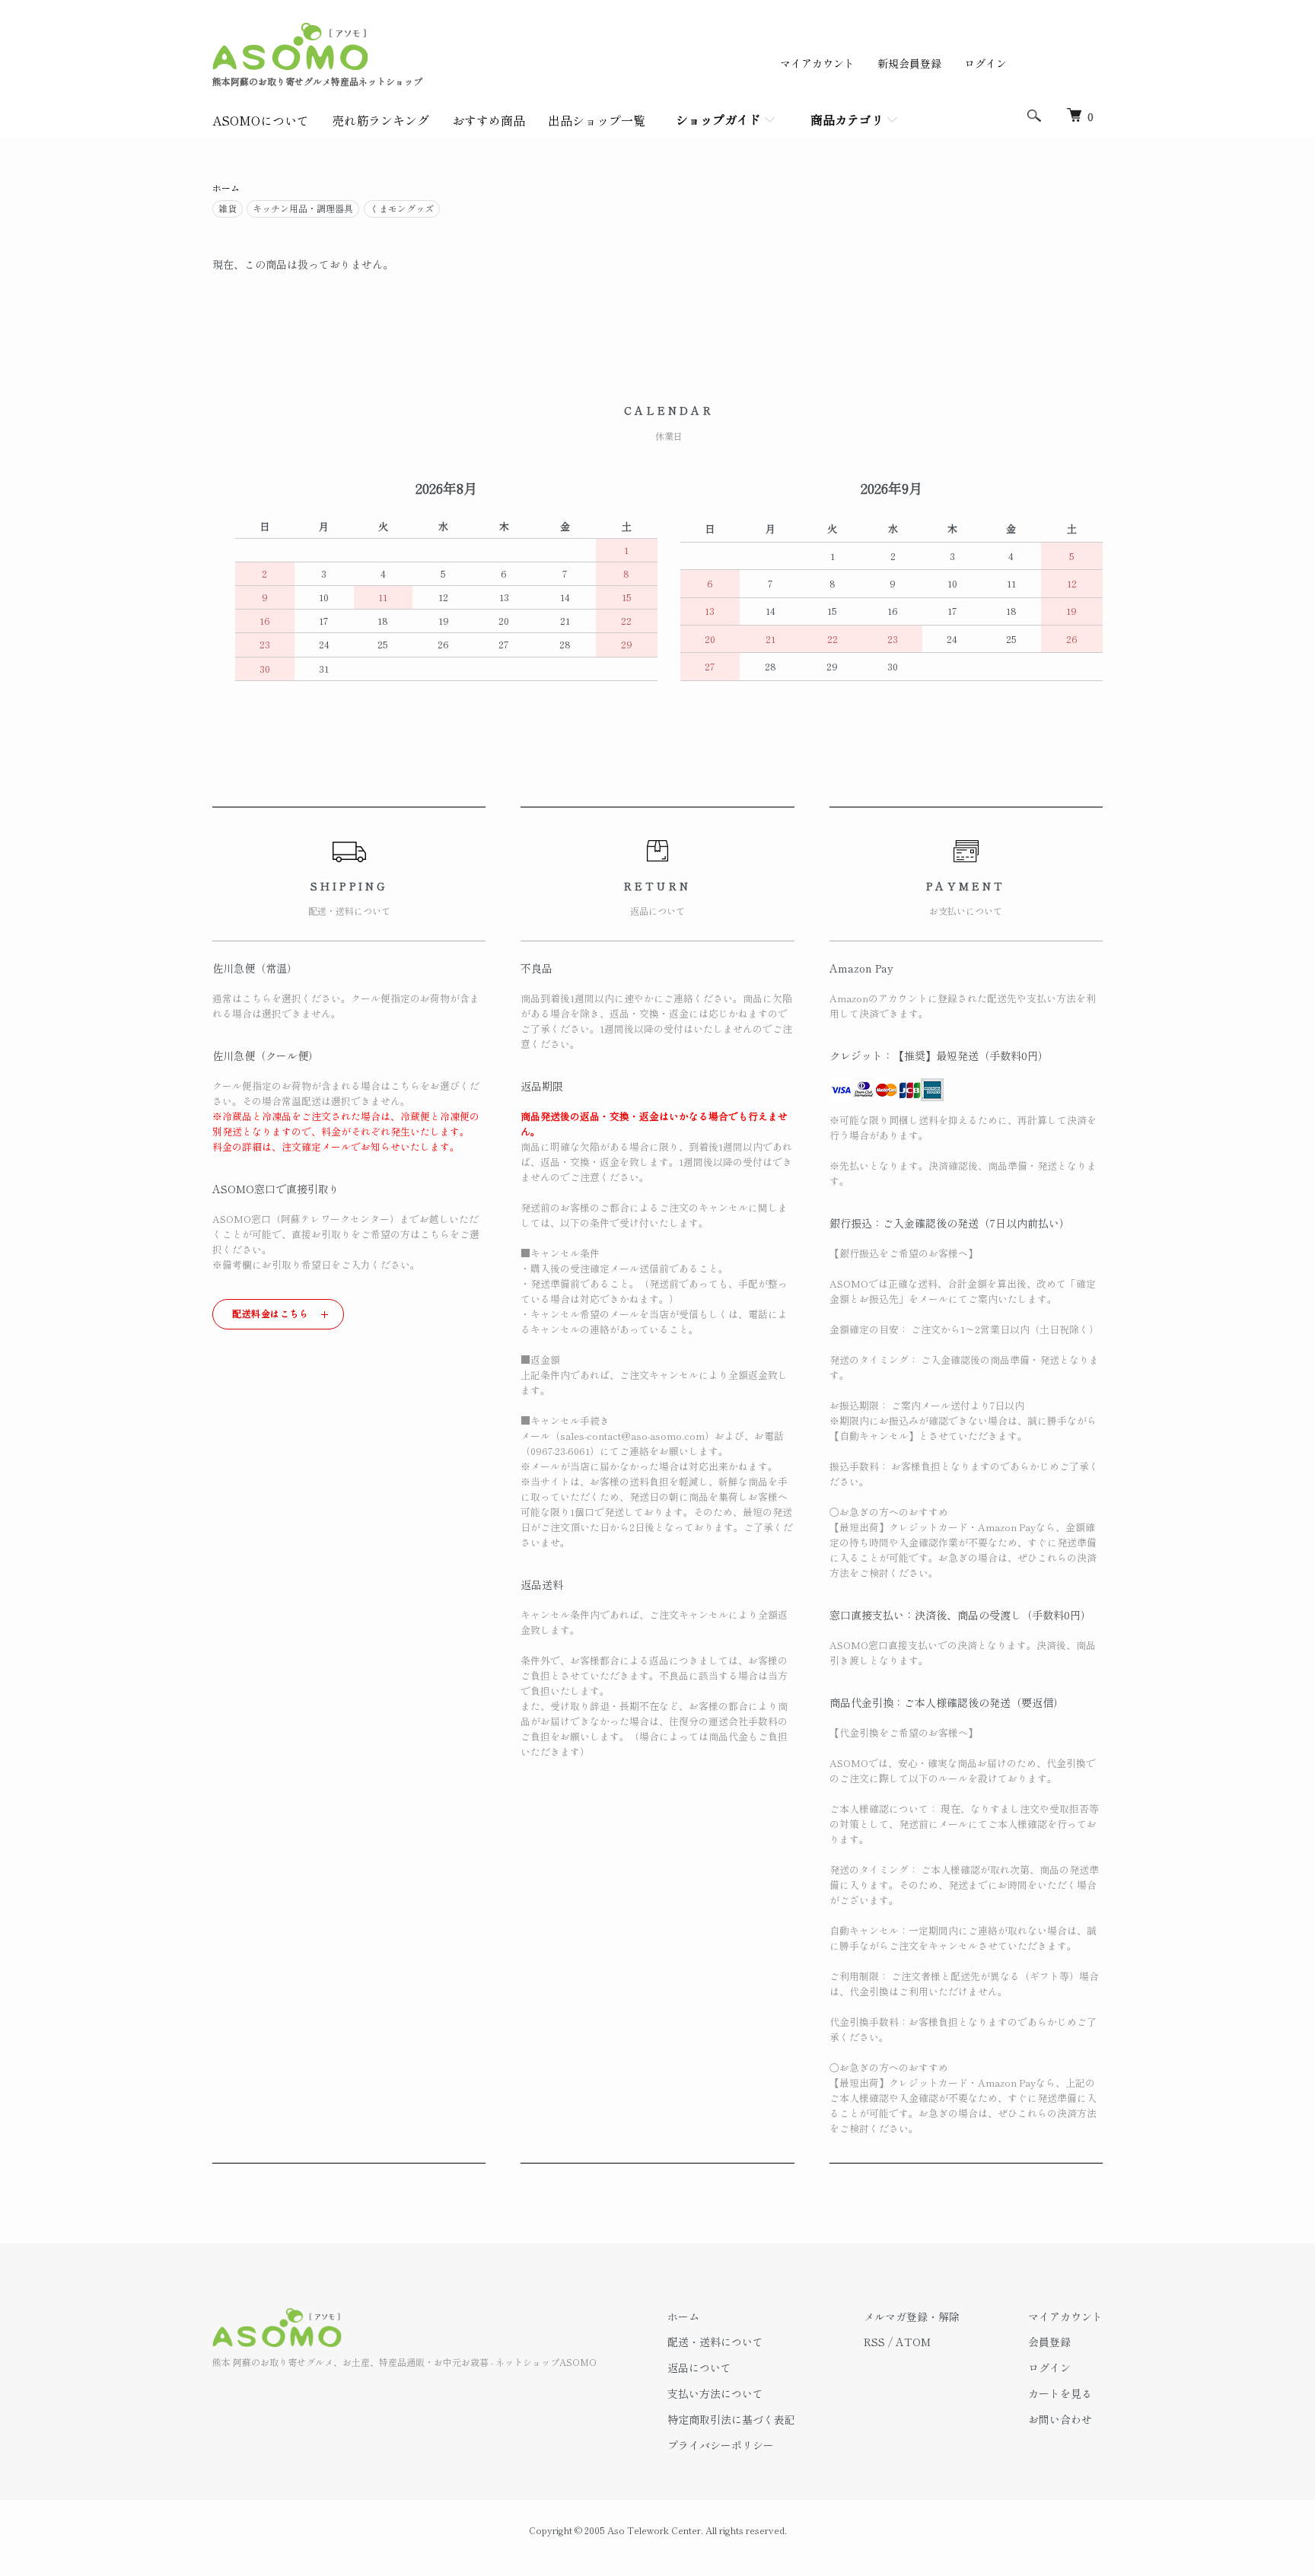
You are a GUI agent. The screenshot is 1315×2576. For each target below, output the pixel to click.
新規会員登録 (909, 63)
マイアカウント (817, 63)
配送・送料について (715, 2342)
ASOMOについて (261, 120)
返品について (699, 2367)
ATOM (913, 2342)
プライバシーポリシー (721, 2445)
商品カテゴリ (847, 119)
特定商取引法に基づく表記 (731, 2419)
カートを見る (1060, 2393)
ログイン (985, 63)
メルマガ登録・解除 (912, 2316)
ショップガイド (718, 119)
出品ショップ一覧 (597, 120)
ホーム (226, 188)
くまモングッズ (402, 208)
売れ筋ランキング (380, 120)
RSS (874, 2342)
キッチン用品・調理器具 (303, 208)
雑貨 (228, 208)
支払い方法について (715, 2393)
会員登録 (1049, 2342)
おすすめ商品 (489, 120)
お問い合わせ (1060, 2419)
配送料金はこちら (271, 1313)
